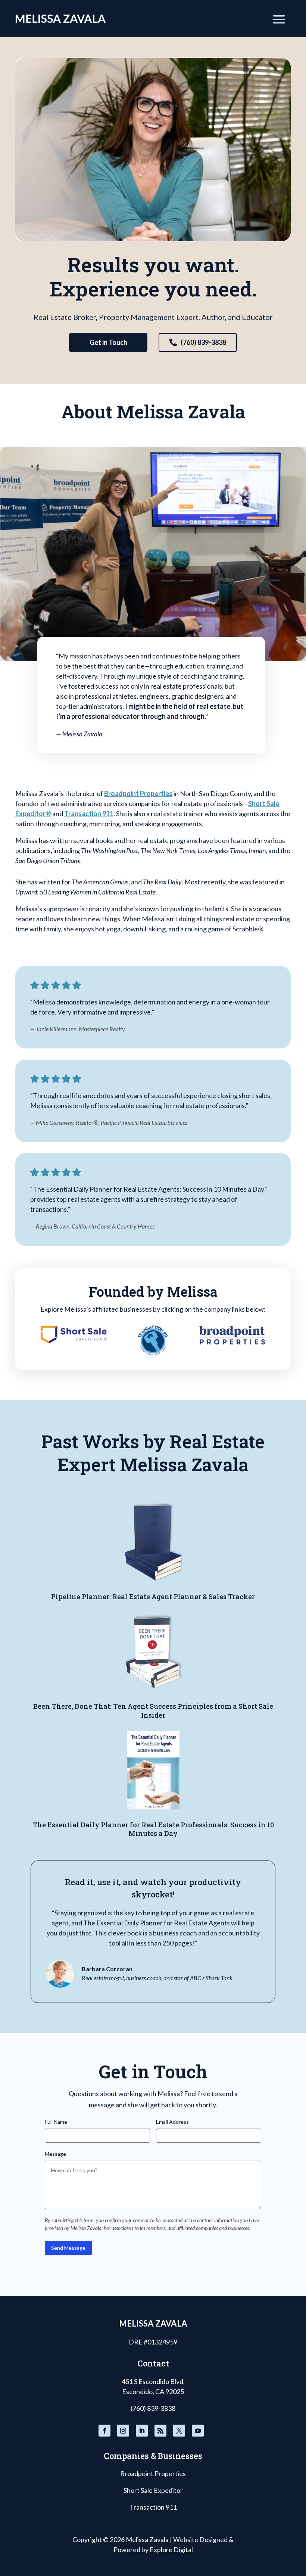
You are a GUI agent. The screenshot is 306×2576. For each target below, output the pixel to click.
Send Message (68, 2248)
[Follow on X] (179, 2431)
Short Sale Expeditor (153, 2490)
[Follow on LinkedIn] (142, 2431)
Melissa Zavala (147, 2539)
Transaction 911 (89, 814)
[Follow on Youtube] (198, 2431)
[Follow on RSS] (160, 2431)
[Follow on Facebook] (104, 2431)
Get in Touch (108, 342)
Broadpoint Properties (138, 793)
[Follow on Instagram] (123, 2431)
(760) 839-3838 (203, 342)
